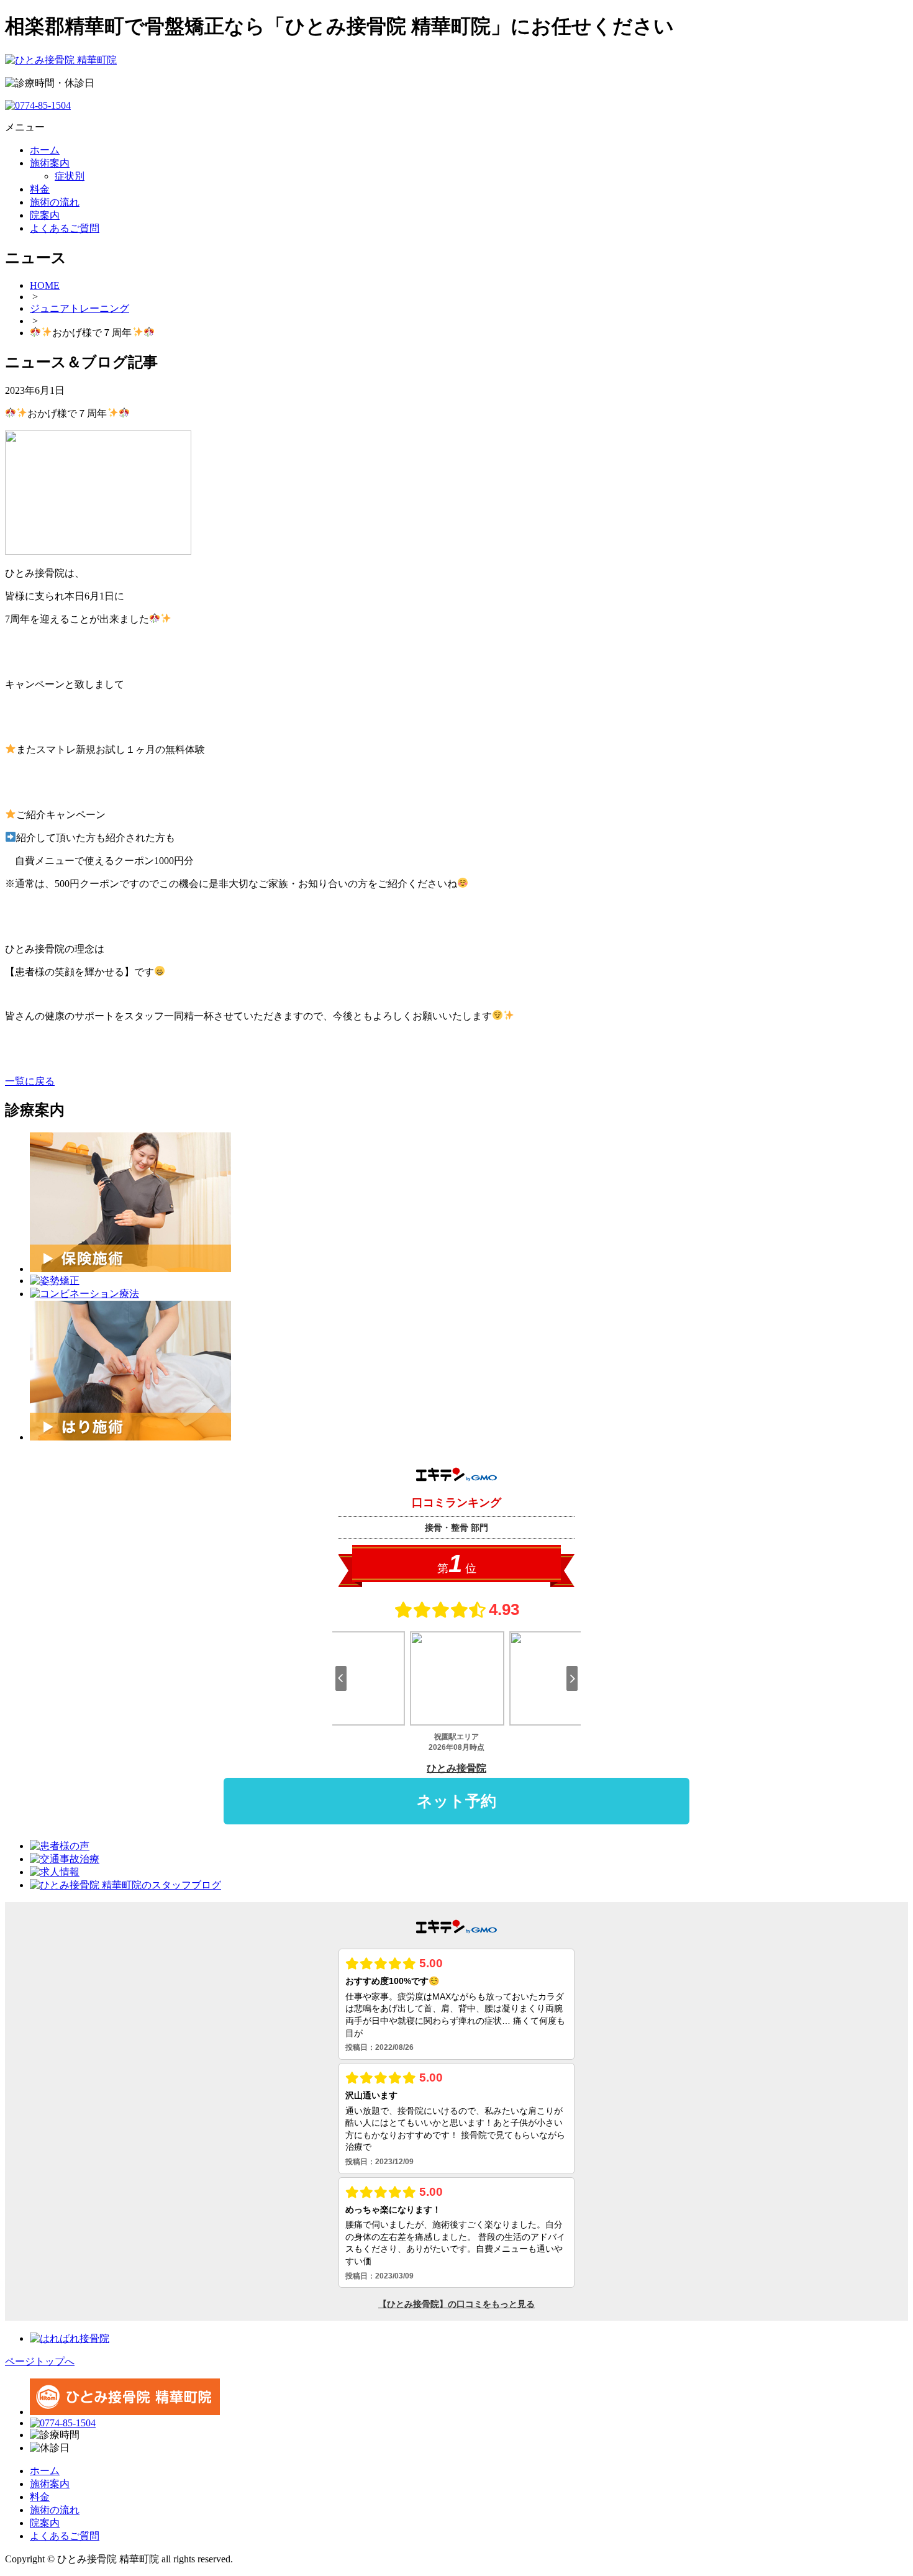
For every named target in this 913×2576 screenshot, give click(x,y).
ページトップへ (40, 2361)
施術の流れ (55, 2510)
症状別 (70, 176)
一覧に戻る (30, 1081)
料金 (40, 2497)
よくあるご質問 (65, 2536)
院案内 (45, 2523)
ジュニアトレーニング (79, 308)
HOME (45, 285)
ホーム (45, 2471)
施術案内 (50, 2484)
